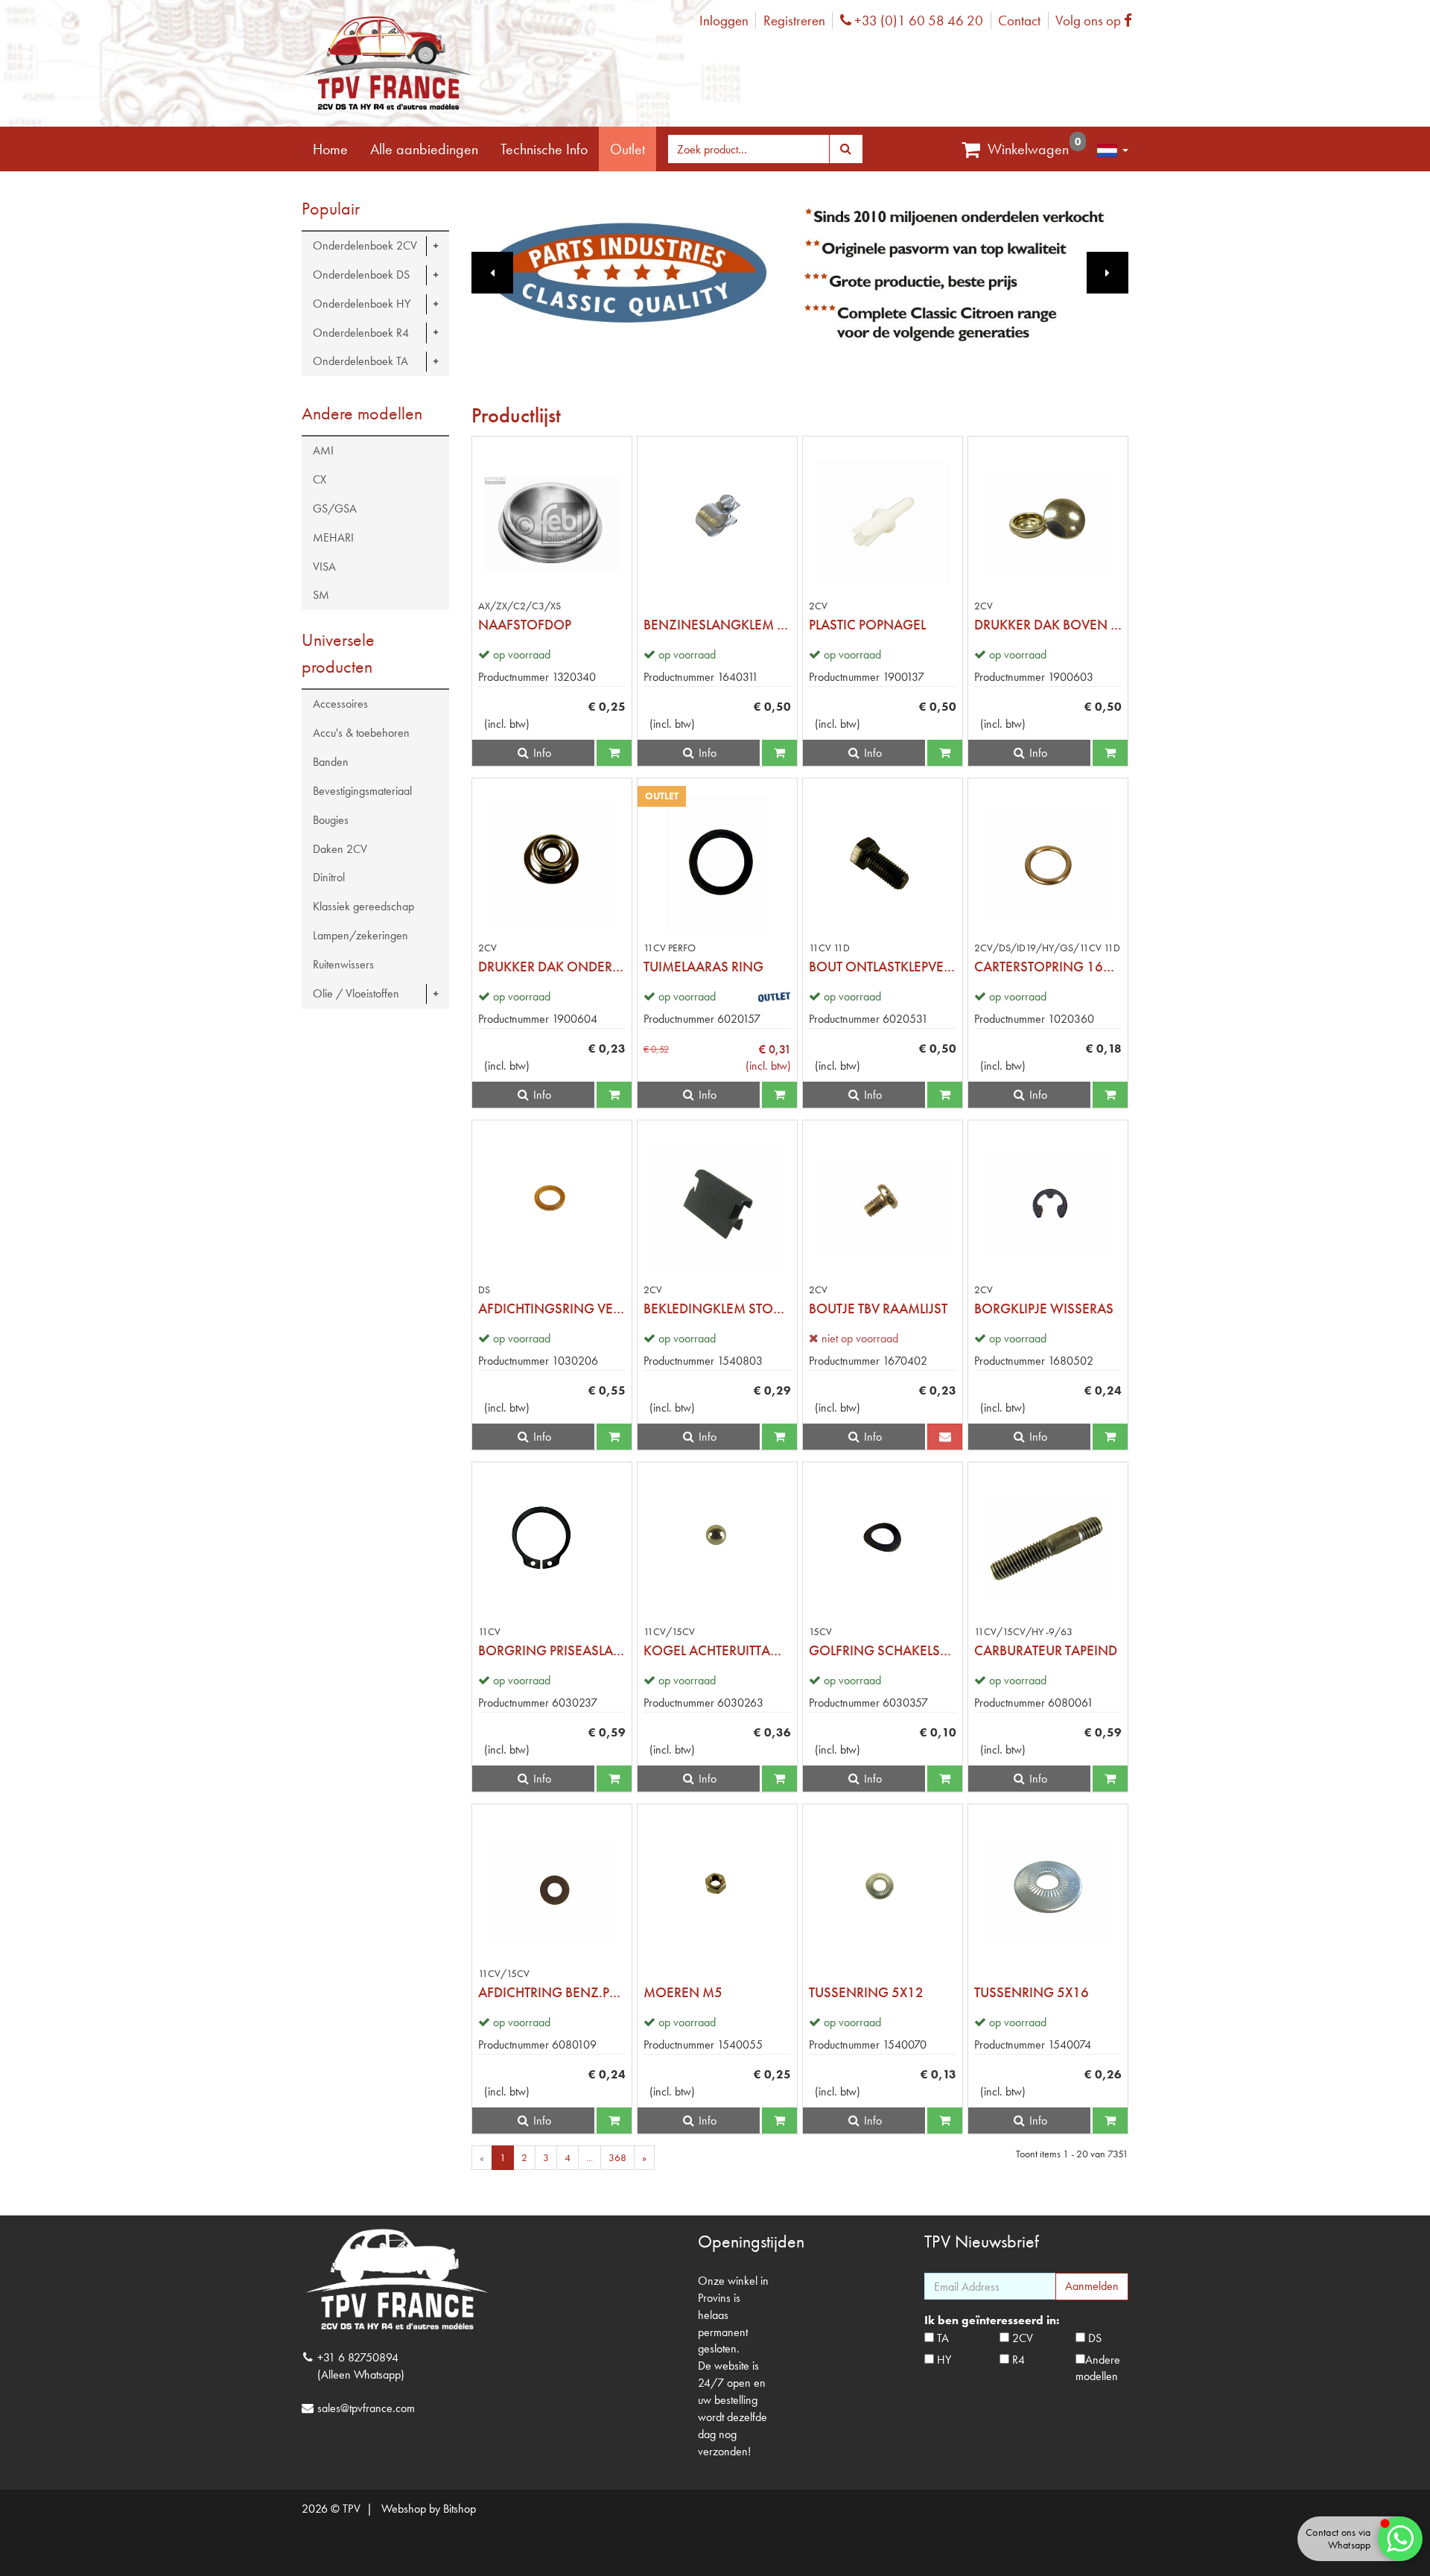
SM (321, 595)
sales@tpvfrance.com (366, 2408)
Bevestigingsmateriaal (362, 791)
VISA (324, 567)
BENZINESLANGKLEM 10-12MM (717, 625)
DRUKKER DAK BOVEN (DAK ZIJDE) (1048, 625)
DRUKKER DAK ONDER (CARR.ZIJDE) (552, 967)
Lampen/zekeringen (360, 935)
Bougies (331, 820)
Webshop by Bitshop (429, 2509)
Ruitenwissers (343, 964)
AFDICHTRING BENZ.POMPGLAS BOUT (552, 1992)
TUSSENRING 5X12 (866, 1992)
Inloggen (724, 20)
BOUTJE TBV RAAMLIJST (878, 1308)
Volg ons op (1097, 20)
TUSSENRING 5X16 (1032, 1992)
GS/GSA (335, 508)
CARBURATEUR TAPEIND (1046, 1650)
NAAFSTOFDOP (525, 625)
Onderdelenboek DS (361, 275)
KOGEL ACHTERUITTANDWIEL (717, 1650)
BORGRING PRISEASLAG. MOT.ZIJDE (552, 1650)
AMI (323, 450)
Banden (331, 762)
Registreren (794, 20)
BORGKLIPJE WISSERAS (1044, 1308)
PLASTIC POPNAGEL (867, 625)
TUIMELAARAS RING (703, 967)
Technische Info (544, 149)
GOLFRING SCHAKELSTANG (883, 1650)
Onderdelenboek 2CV (365, 245)
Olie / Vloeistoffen (356, 993)
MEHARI (333, 537)
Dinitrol (329, 877)
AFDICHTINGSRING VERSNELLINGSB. (552, 1308)
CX (320, 479)
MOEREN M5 (683, 1992)
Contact (1019, 20)
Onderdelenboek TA (360, 361)
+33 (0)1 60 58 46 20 (917, 20)
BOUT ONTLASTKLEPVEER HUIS (883, 967)
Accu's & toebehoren (361, 733)
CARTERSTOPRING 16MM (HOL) (1048, 967)
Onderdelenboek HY (362, 304)
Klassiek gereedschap (363, 906)
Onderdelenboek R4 (361, 333)
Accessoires (340, 704)
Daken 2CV (340, 849)
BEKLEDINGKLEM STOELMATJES (717, 1308)
